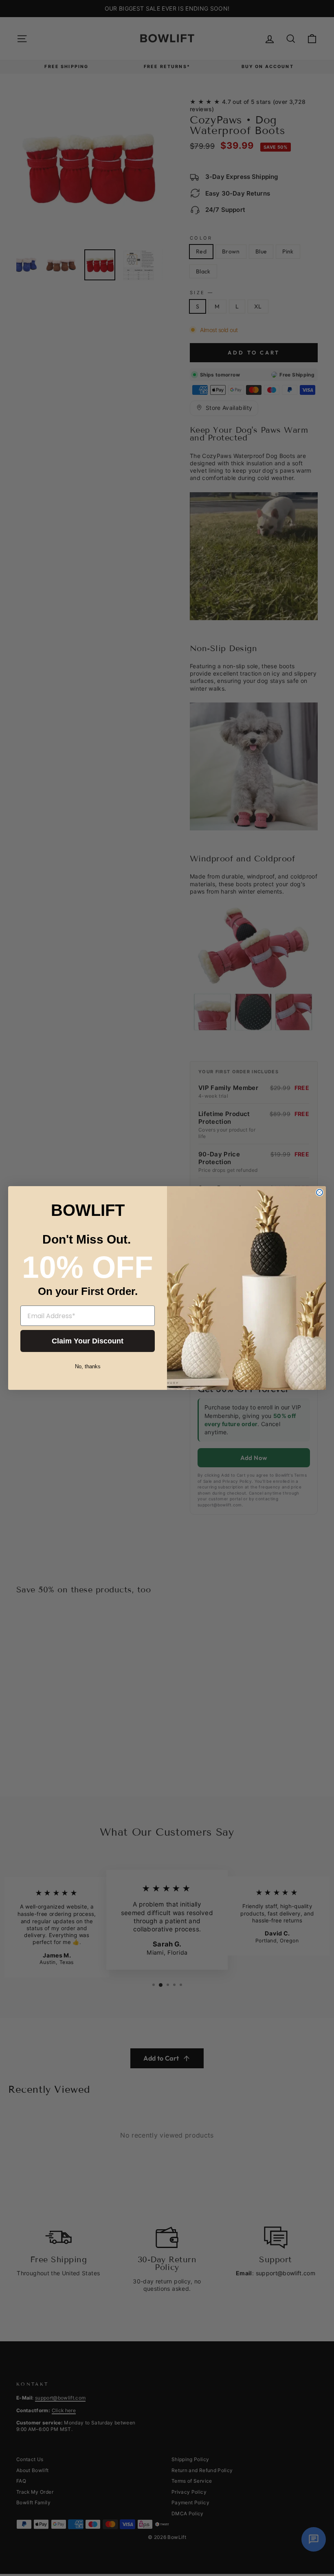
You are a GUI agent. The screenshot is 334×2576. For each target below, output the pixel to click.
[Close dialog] (320, 1192)
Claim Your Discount (88, 1341)
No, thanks (88, 1366)
